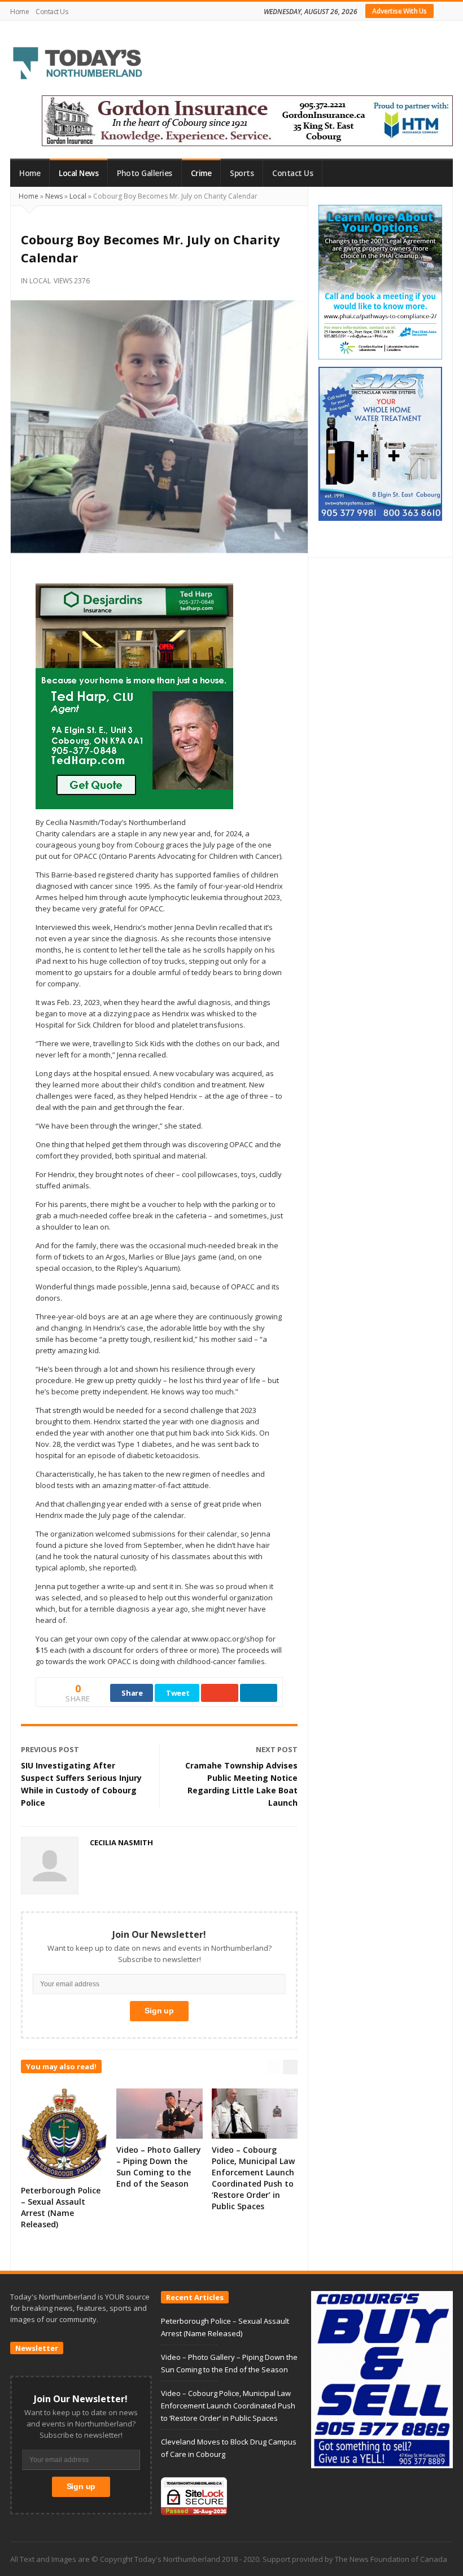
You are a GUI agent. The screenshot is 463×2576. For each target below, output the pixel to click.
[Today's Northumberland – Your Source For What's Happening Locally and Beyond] (78, 64)
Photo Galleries (145, 173)
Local (78, 196)
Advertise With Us (399, 11)
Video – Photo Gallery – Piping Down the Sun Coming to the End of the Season (159, 2167)
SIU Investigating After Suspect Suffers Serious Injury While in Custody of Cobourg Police (81, 1784)
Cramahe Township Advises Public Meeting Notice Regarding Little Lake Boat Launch (241, 1784)
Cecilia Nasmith (121, 1842)
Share (132, 1693)
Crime (201, 173)
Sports (242, 173)
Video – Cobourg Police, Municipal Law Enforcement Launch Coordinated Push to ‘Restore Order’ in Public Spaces (253, 2178)
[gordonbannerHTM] (247, 120)
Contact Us (52, 12)
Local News (78, 173)
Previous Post (50, 1749)
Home (19, 12)
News (54, 196)
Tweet (178, 1693)
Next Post (277, 1749)
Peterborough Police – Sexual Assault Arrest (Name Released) (61, 2207)
